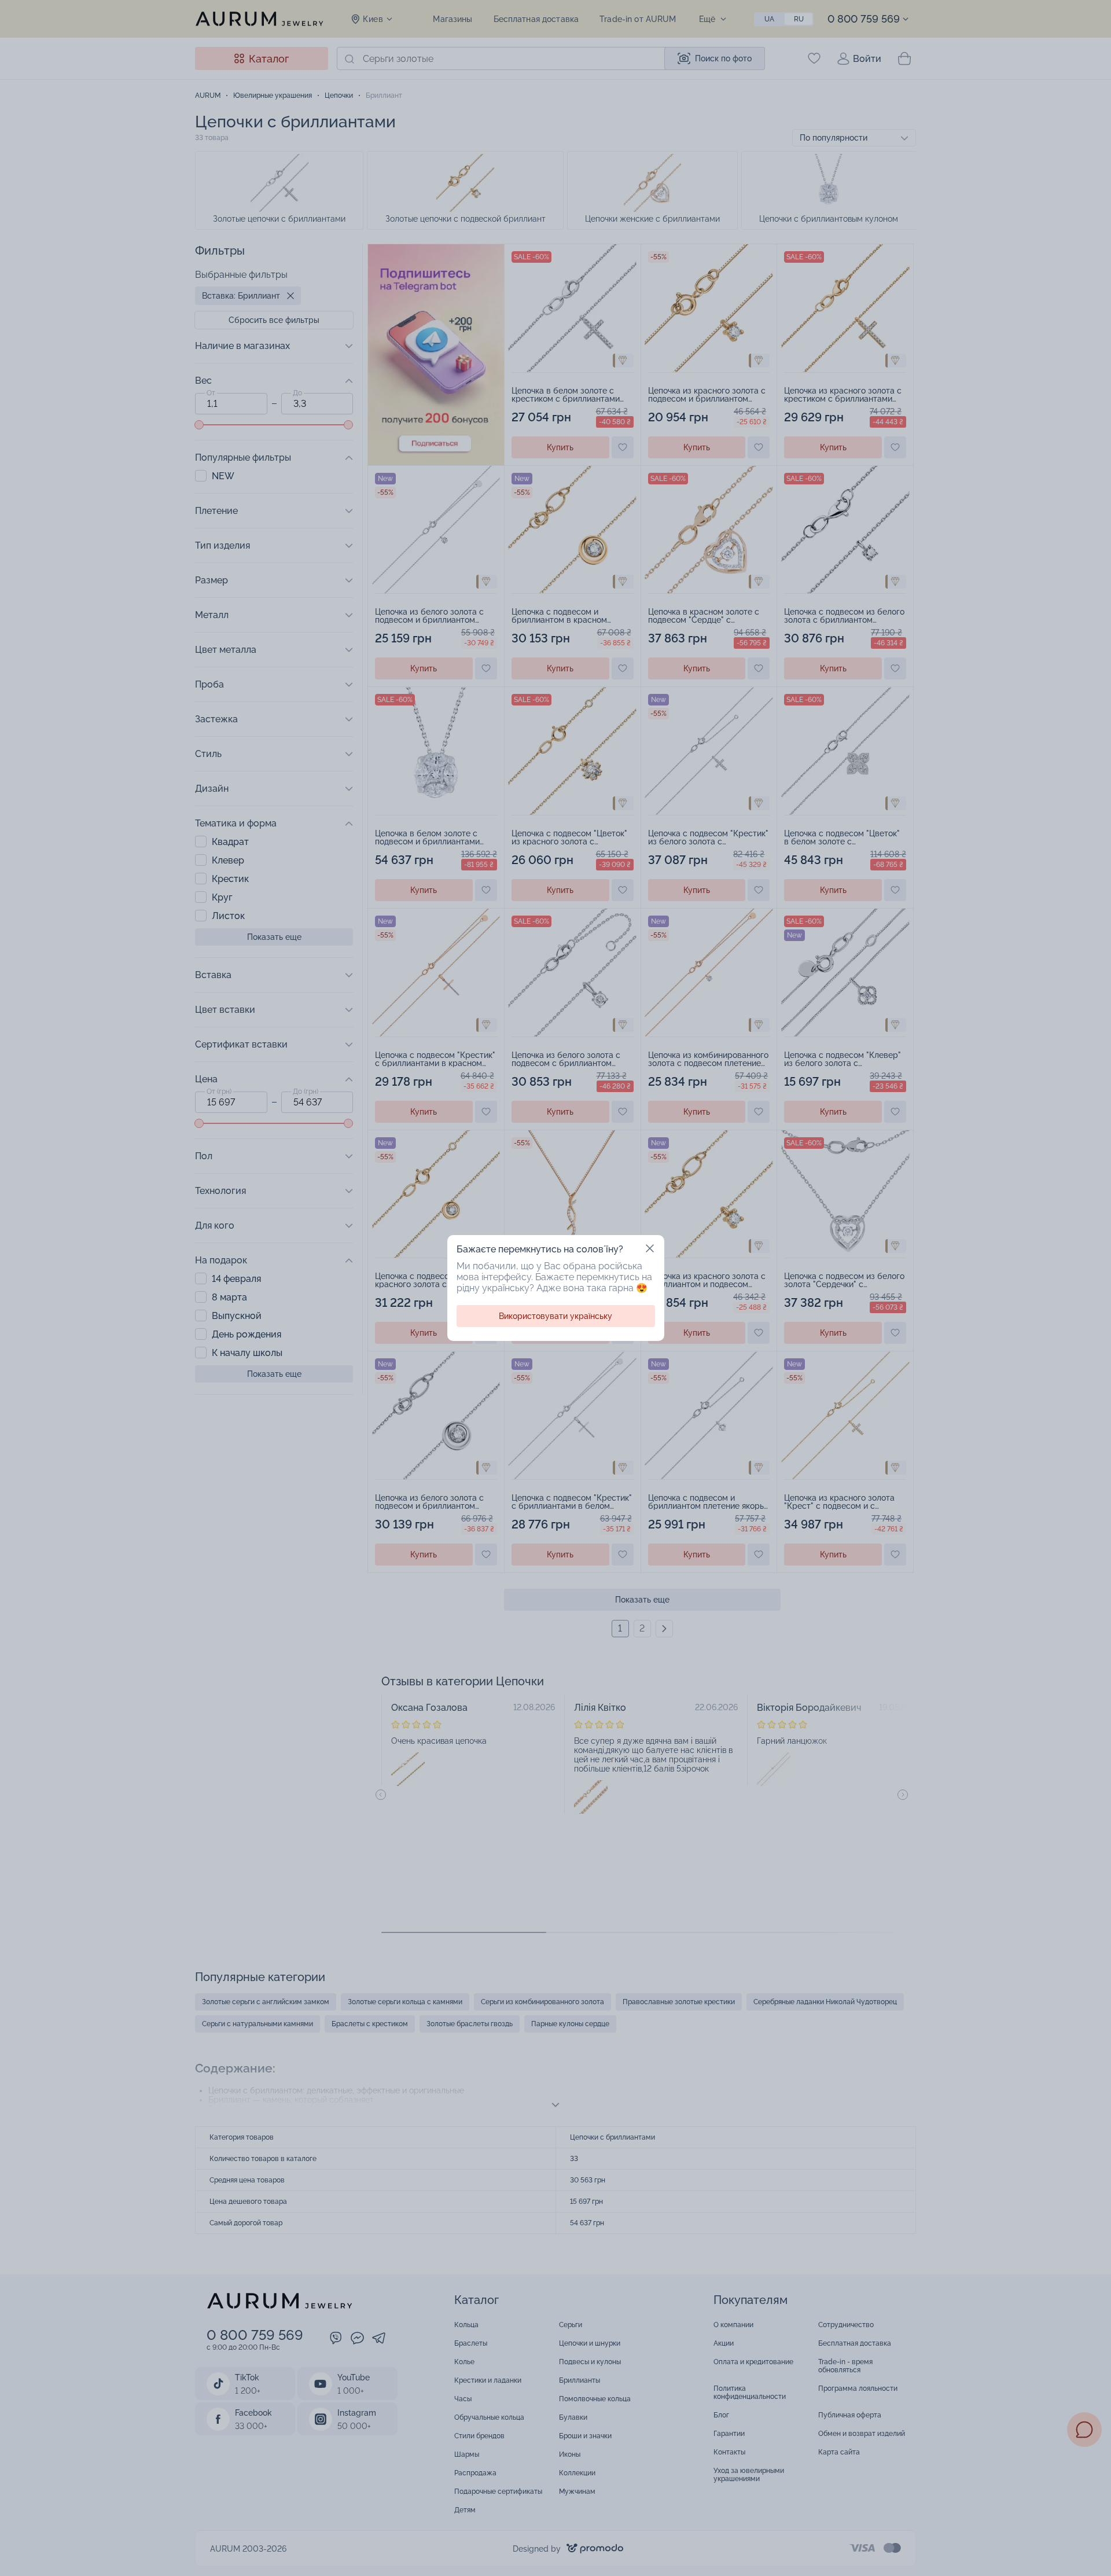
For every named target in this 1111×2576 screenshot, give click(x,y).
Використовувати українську (555, 1316)
